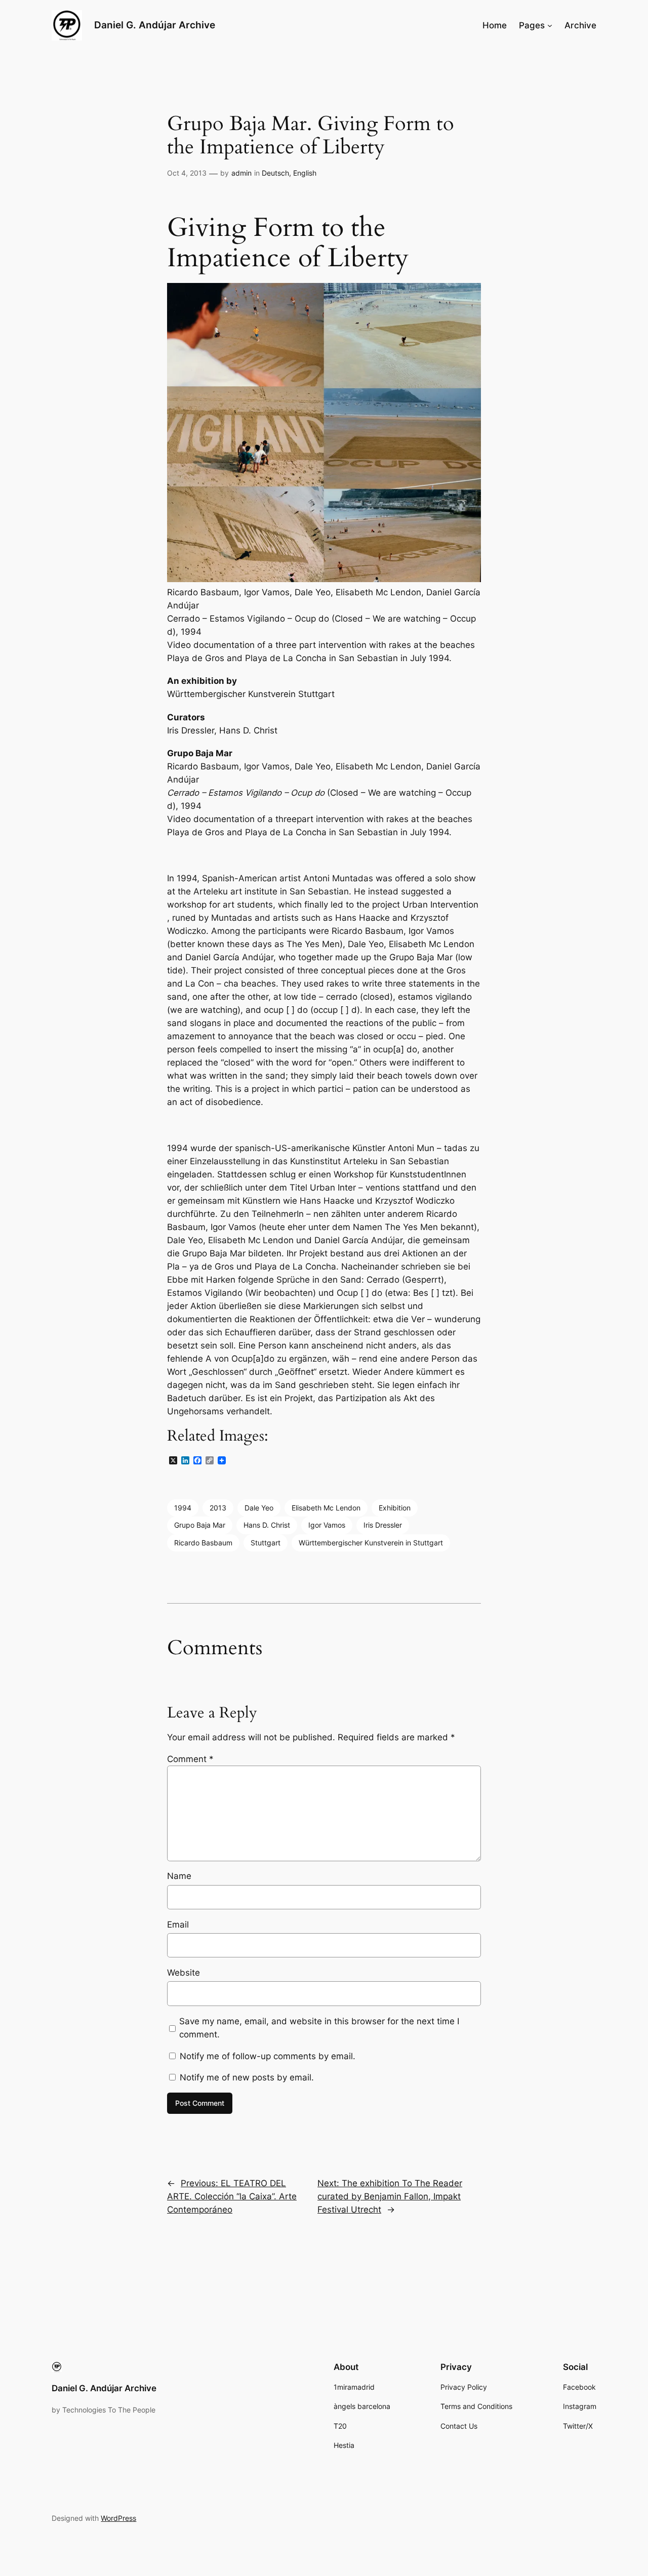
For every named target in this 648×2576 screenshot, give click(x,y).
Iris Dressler (383, 1525)
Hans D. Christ (267, 1525)
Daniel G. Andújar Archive (155, 25)
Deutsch (275, 173)
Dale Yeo (259, 1508)
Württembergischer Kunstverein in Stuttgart (371, 1543)
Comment (190, 1759)
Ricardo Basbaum (203, 1543)
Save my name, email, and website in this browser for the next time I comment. (319, 2028)
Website (184, 1973)
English (305, 173)
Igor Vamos (327, 1525)
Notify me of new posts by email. (247, 2077)
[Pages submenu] (550, 25)
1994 (183, 1508)
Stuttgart (266, 1543)
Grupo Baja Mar (200, 1525)
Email (178, 1925)
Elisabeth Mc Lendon (326, 1508)
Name (179, 1876)
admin (241, 173)
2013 (218, 1508)
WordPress (118, 2518)
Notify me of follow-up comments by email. (268, 2056)
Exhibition (395, 1508)
